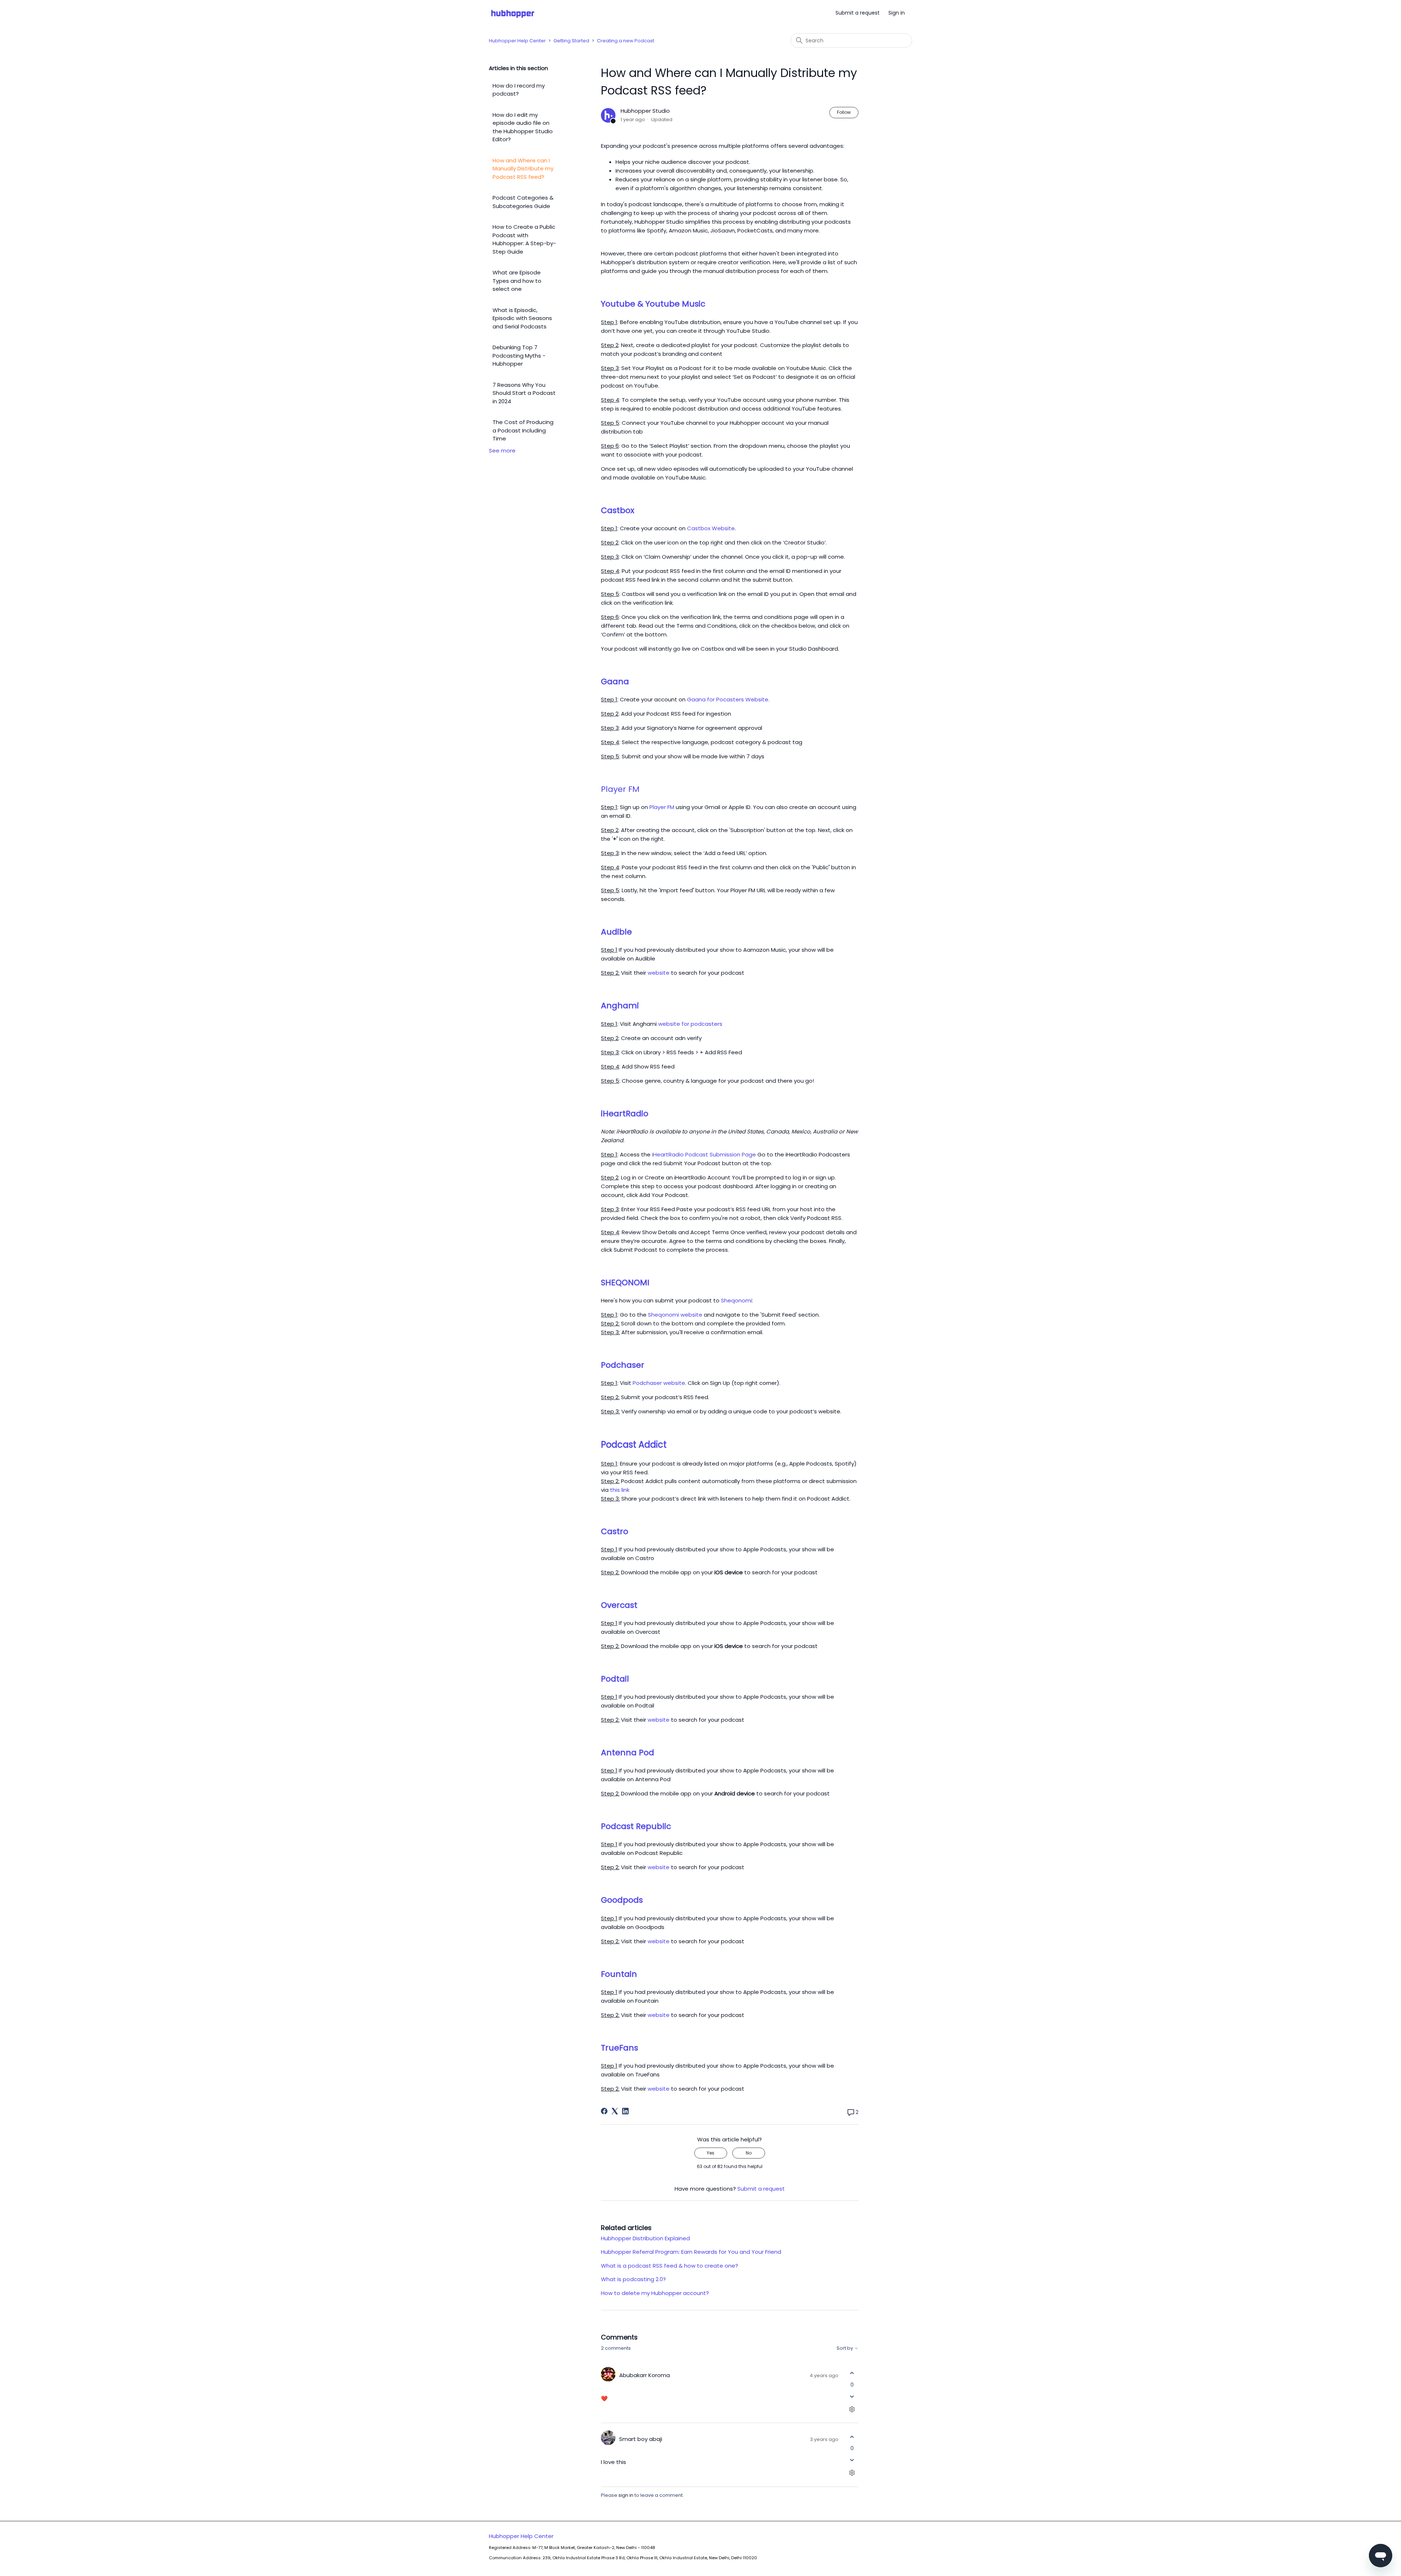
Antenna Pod (628, 1753)
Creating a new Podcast (626, 41)
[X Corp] (615, 2111)
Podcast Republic (636, 1826)
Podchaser (623, 1365)
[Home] (513, 13)
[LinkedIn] (625, 2111)
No (749, 2153)
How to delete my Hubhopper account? (655, 2293)
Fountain (619, 1974)
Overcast (619, 1605)
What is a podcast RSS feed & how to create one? (669, 2266)
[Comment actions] (852, 2409)
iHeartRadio (625, 1114)
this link (620, 1490)
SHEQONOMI (625, 1283)
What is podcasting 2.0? (633, 2279)
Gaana (615, 681)
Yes (711, 2153)
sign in (626, 2495)
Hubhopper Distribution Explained (645, 2238)
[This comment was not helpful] (852, 2396)
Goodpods (622, 1900)
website (659, 973)
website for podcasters (690, 1024)
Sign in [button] (897, 13)
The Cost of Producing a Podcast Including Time (523, 430)
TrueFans (620, 2048)
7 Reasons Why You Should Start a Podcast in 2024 (524, 393)
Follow (844, 112)
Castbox (618, 510)
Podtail (615, 1679)
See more (502, 450)
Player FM (662, 807)
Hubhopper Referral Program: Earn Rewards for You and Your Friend (691, 2252)
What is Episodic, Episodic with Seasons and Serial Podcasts (522, 318)
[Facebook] (604, 2111)
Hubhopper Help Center (517, 41)
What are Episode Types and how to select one (517, 281)
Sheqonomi (736, 1300)
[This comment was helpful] (852, 2373)
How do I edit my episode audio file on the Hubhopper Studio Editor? (523, 127)
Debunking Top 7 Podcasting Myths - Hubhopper (519, 355)
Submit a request (858, 13)
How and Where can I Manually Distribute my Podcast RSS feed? (523, 169)
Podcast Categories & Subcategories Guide (523, 202)
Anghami (620, 1006)
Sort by (845, 2348)
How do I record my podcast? (519, 90)
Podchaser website (659, 1383)
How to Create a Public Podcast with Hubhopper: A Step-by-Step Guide (524, 239)
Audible (616, 932)
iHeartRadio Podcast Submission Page (704, 1154)
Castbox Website (711, 528)
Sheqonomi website (675, 1315)
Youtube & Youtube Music (653, 304)
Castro (615, 1531)
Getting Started (571, 41)
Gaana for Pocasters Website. (728, 699)
